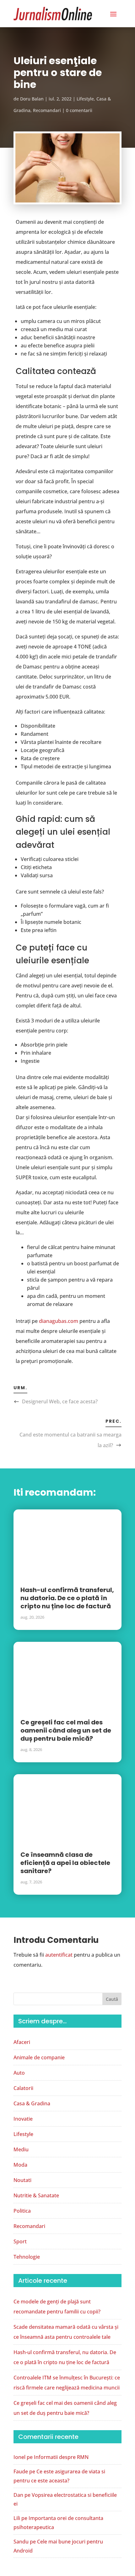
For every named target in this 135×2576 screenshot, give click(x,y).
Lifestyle (85, 99)
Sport (20, 2241)
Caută (112, 1999)
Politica (22, 2211)
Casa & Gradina (32, 2103)
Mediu (21, 2149)
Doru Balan (32, 99)
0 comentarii (79, 110)
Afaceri (22, 2042)
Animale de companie (39, 2057)
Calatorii (23, 2088)
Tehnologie (27, 2257)
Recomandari (47, 110)
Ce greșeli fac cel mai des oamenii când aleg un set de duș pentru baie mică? (66, 1730)
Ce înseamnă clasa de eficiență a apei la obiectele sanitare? (65, 1863)
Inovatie (23, 2119)
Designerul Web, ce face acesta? (60, 1401)
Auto (19, 2073)
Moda (20, 2165)
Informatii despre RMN (61, 2457)
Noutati (22, 2180)
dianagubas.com (59, 1321)
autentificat (59, 1955)
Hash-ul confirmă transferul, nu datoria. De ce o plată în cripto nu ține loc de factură (67, 1598)
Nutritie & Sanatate (36, 2195)
